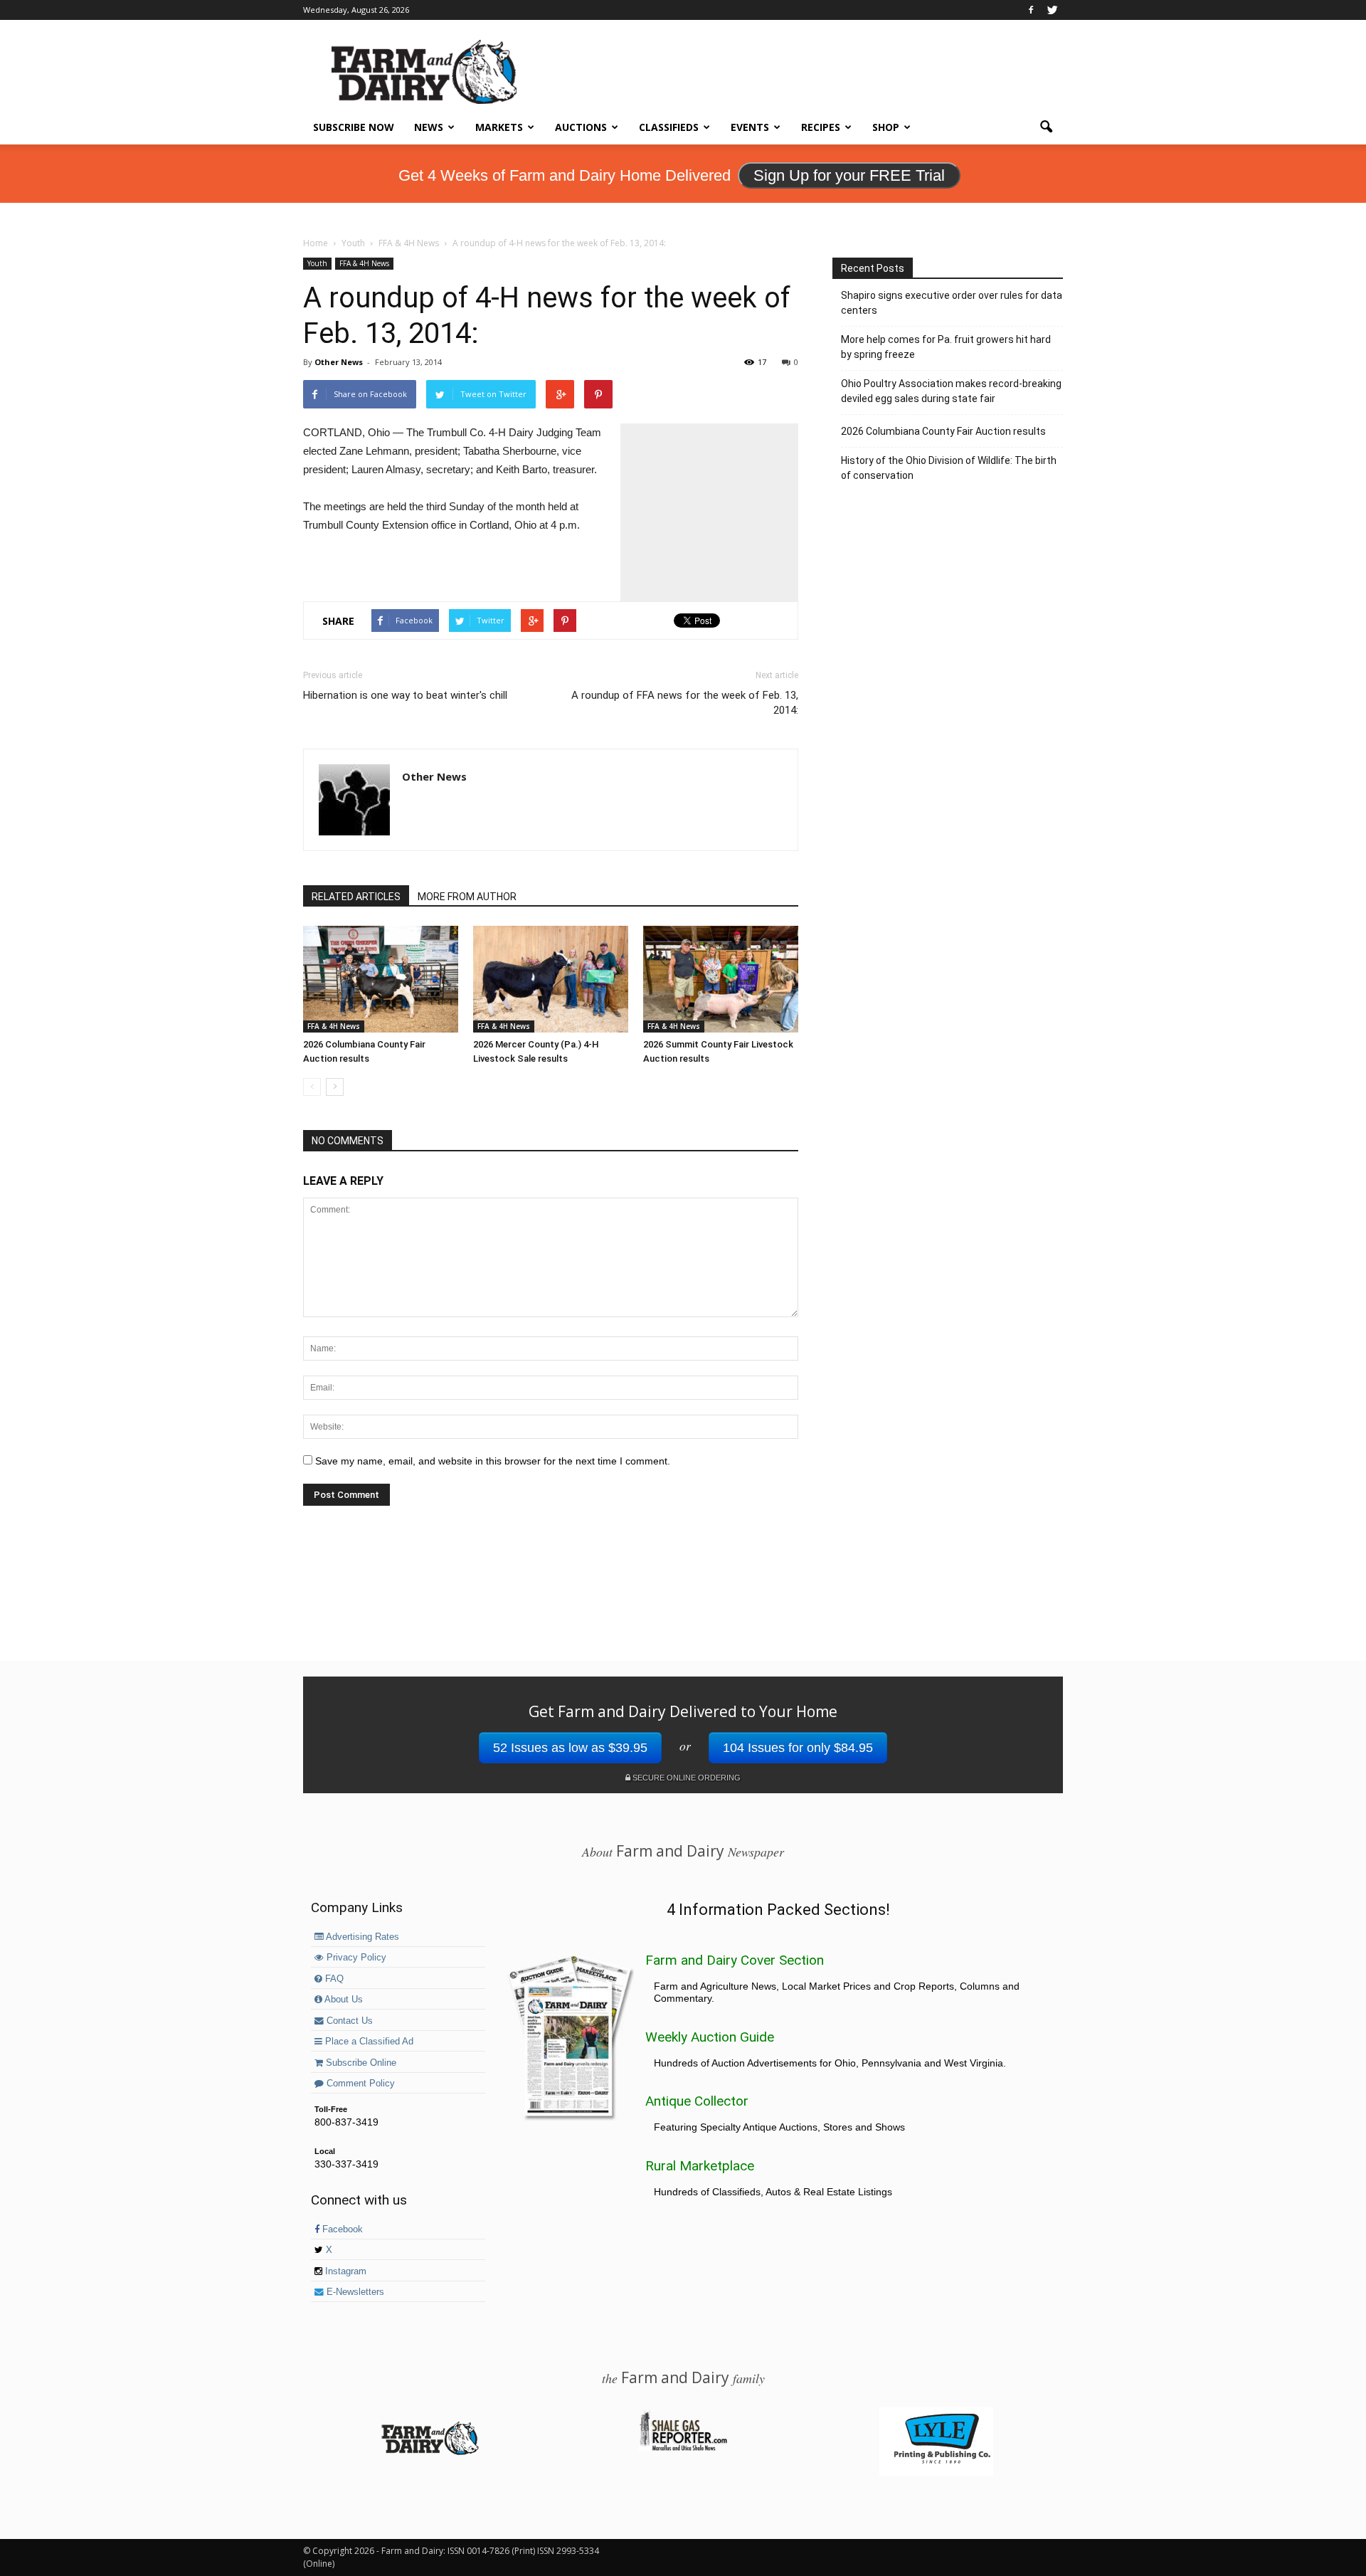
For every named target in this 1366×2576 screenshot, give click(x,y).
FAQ (333, 1979)
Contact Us (348, 2021)
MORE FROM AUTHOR (467, 897)
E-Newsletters (354, 2292)
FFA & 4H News (364, 263)
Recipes (821, 127)
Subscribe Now (354, 127)
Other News (339, 362)
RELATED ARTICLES (356, 897)
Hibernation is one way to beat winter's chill (405, 695)
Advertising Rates (361, 1937)
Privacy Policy (355, 1958)
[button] (1046, 127)
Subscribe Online (360, 2063)
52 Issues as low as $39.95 (570, 1748)
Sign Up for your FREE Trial (849, 175)
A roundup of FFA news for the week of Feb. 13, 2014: (685, 703)
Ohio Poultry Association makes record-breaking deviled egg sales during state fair (951, 391)
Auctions (581, 127)
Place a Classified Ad (368, 2042)
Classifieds (669, 127)
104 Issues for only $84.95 (798, 1748)
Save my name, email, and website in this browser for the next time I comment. (493, 1461)
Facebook (341, 2229)
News (429, 127)
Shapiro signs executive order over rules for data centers (952, 303)
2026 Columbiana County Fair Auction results (943, 431)
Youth (317, 263)
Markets (499, 127)
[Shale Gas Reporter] (683, 2449)
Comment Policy (359, 2084)
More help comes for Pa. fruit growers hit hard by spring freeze (946, 347)
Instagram (344, 2271)
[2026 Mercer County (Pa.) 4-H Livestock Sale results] (551, 979)
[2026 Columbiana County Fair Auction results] (381, 979)
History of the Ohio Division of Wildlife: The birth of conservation (949, 468)
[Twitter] (1052, 10)
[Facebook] (1031, 10)
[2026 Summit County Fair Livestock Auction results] (721, 979)
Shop (886, 127)
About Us (343, 2000)
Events (750, 127)
